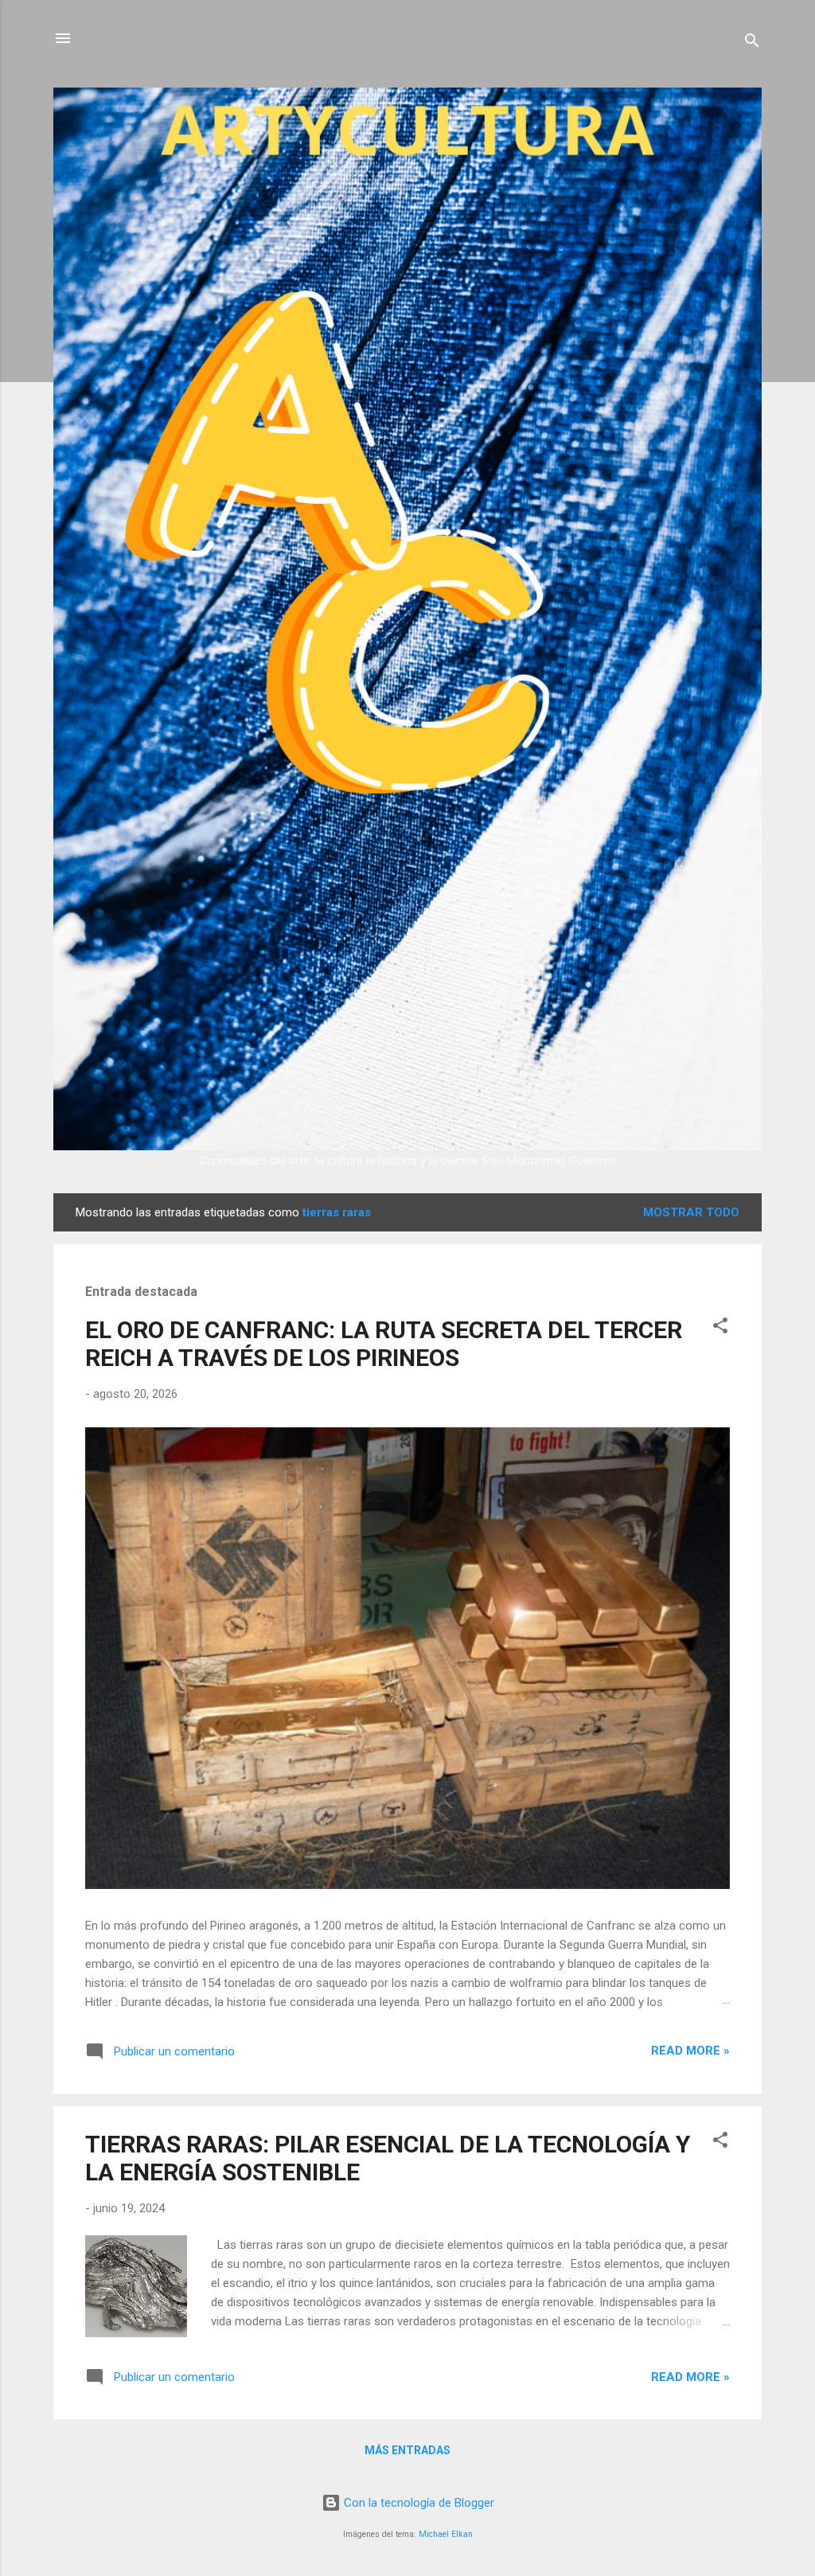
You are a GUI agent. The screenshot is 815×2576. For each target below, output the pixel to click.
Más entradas (407, 2450)
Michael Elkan (446, 2534)
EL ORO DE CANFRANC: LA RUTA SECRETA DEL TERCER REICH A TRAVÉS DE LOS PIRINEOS (384, 1344)
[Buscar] (752, 43)
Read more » (690, 2051)
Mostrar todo (691, 1212)
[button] (720, 1328)
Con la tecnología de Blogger (417, 2503)
